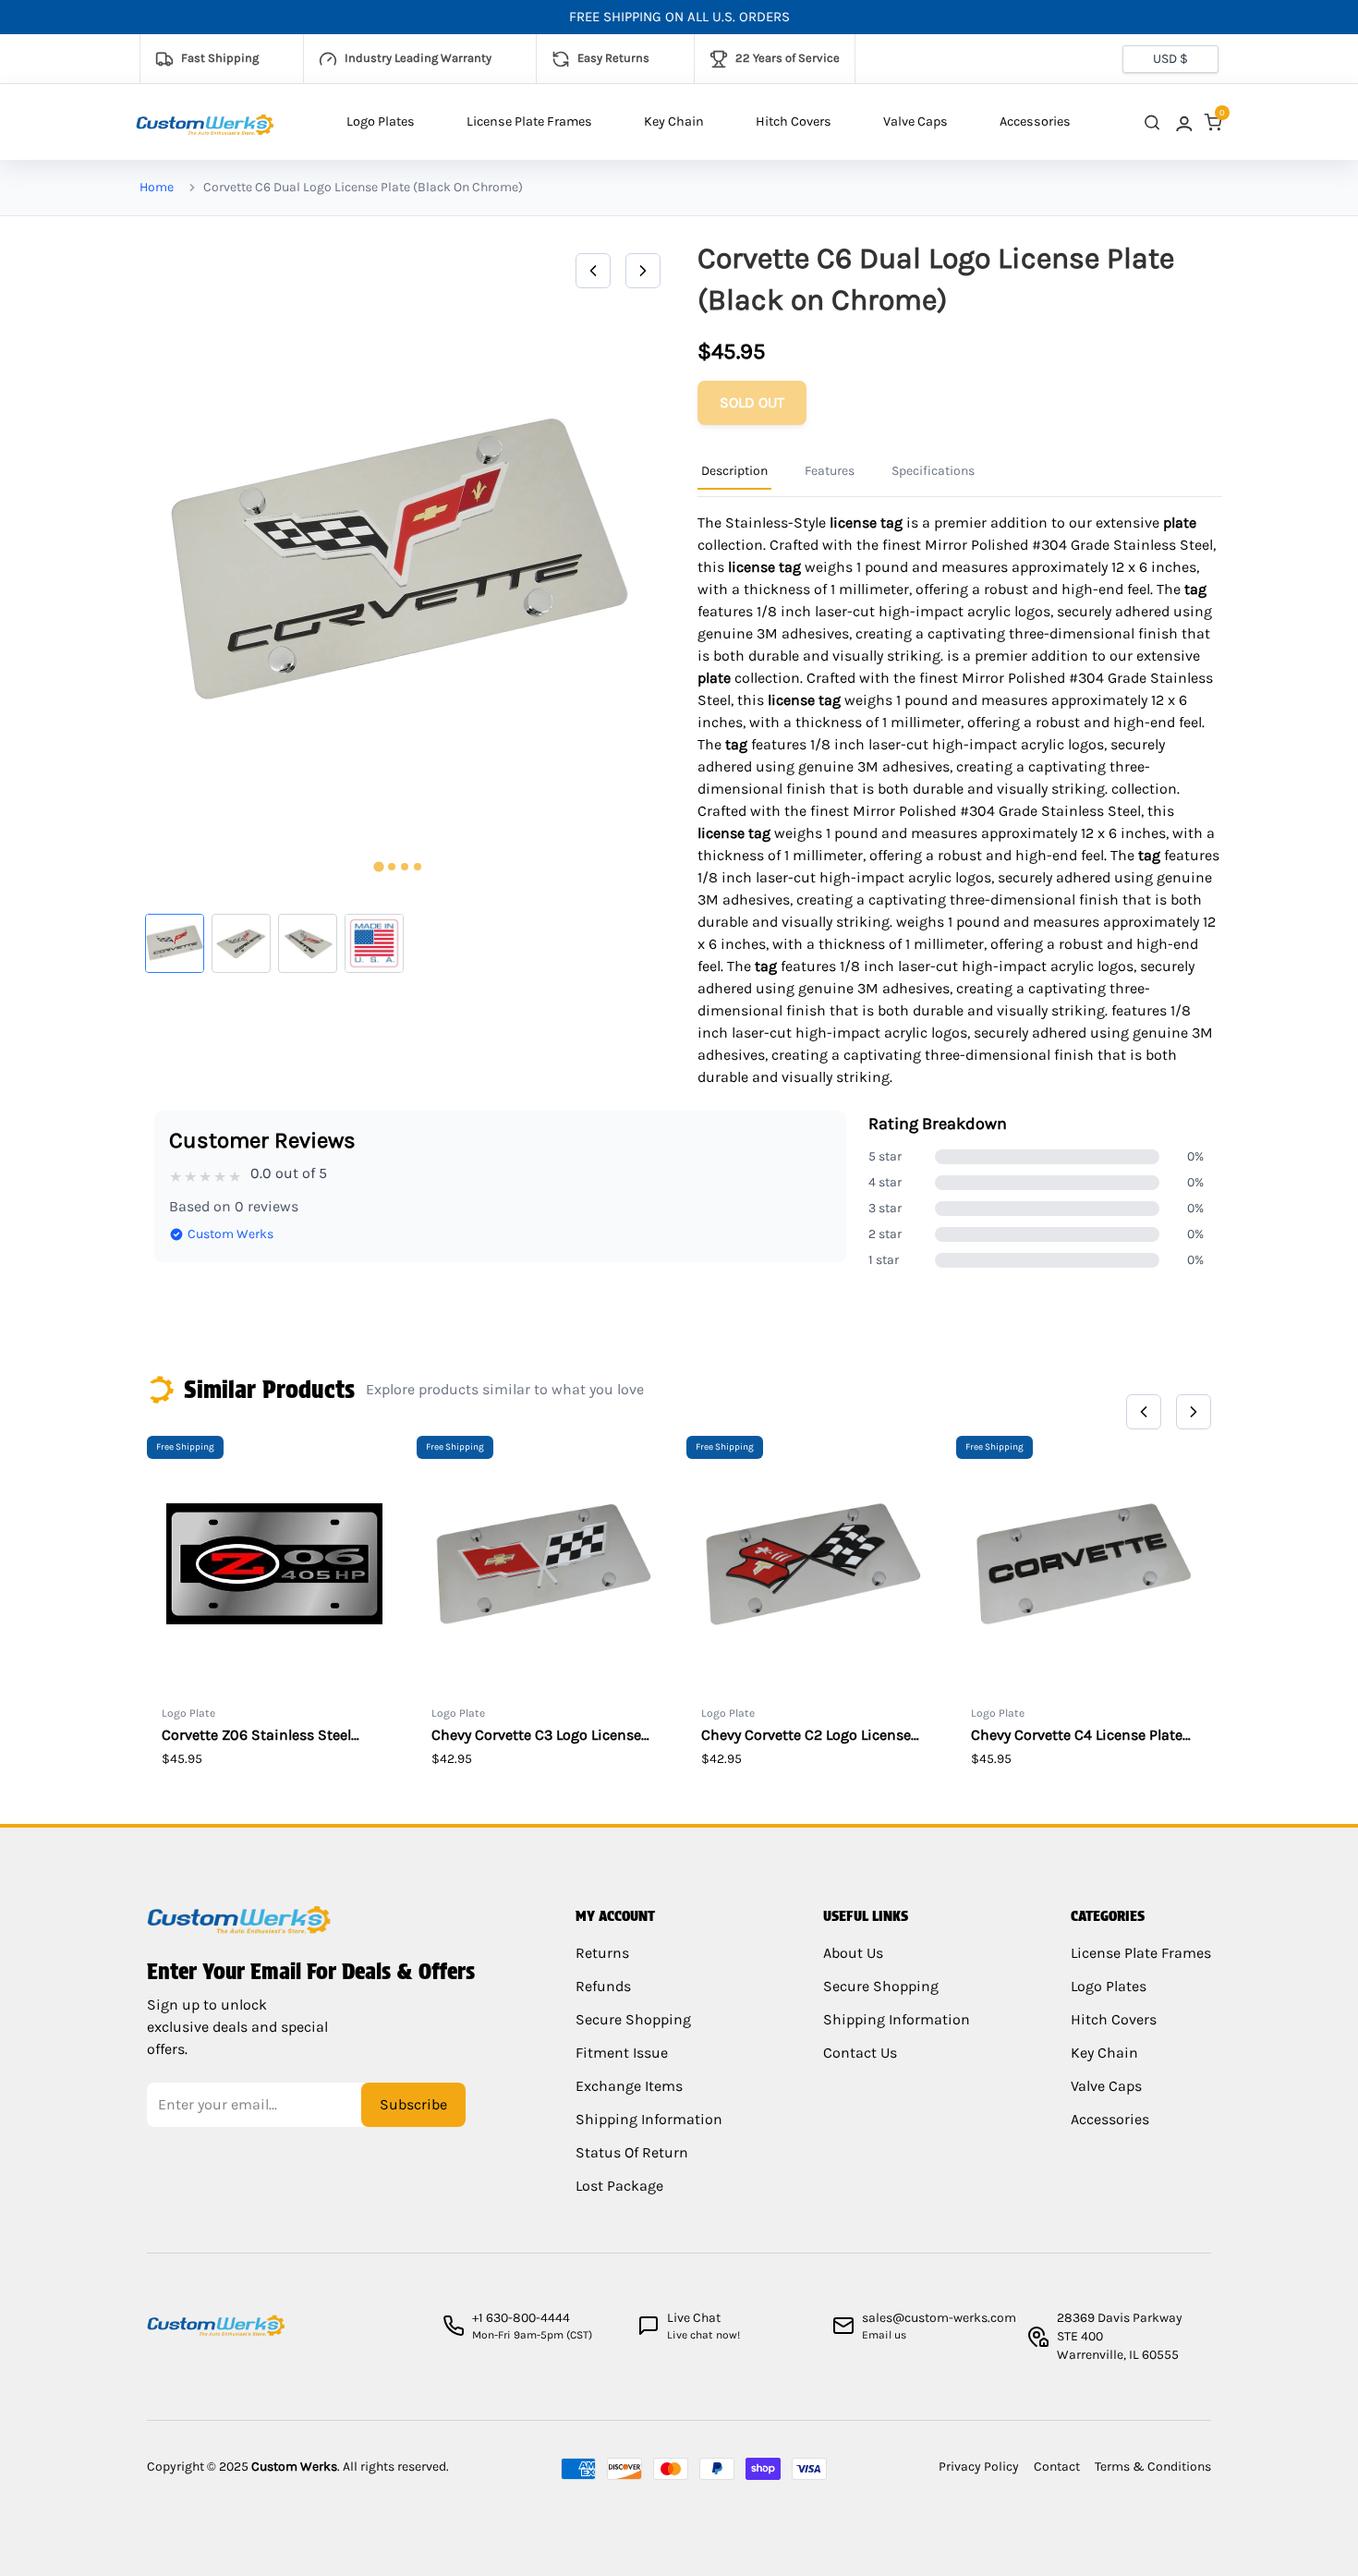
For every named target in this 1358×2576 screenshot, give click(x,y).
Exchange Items (629, 2086)
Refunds (603, 1986)
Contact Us (860, 2053)
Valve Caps (915, 122)
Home (157, 187)
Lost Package (619, 2186)
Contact (1057, 2467)
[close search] (1152, 122)
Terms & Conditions (1153, 2467)
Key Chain (674, 122)
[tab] (378, 867)
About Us (853, 1953)
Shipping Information (649, 2119)
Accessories (1035, 122)
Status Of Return (632, 2152)
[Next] (643, 271)
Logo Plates (381, 122)
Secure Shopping (633, 2019)
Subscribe (413, 2104)
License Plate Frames (529, 122)
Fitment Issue (622, 2053)
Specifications (933, 471)
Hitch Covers (794, 122)
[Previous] (593, 271)
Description (734, 471)
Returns (602, 1953)
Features (830, 471)
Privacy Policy (979, 2467)
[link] (1182, 122)
